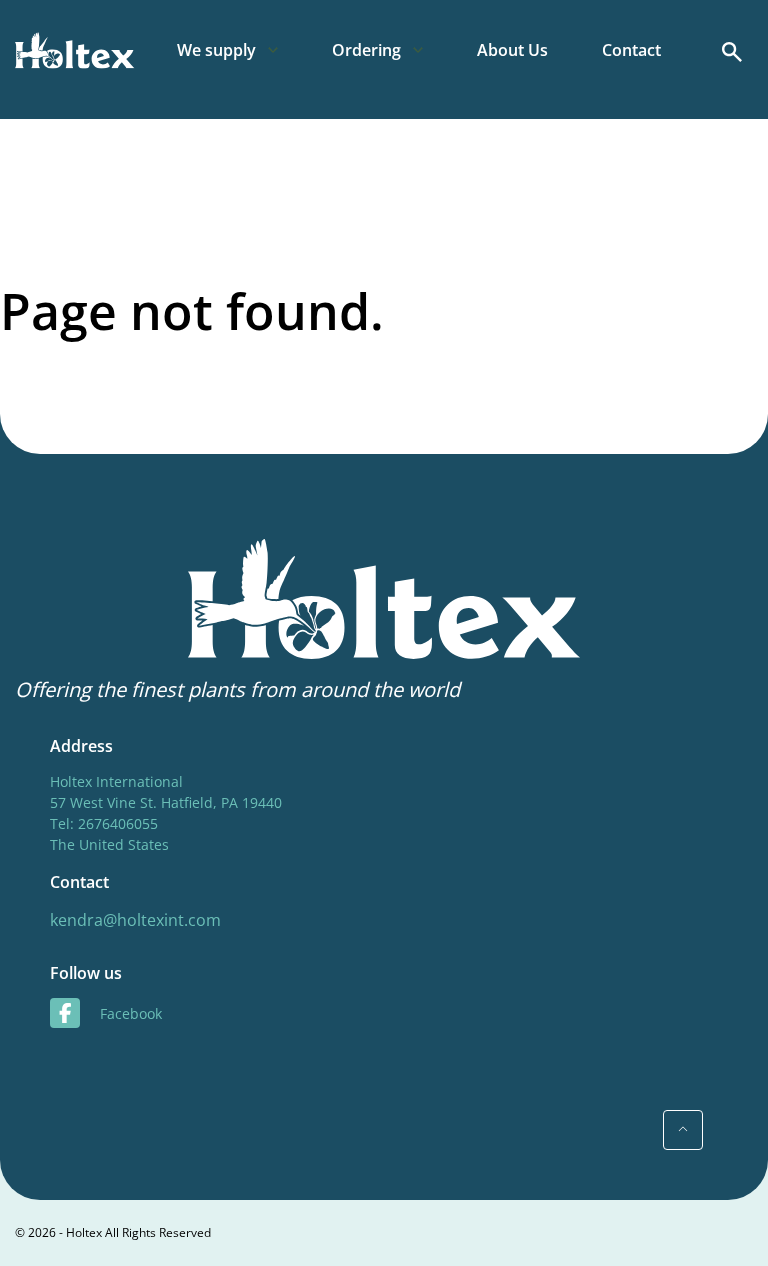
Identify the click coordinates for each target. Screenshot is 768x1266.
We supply (216, 50)
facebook (131, 1013)
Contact (631, 50)
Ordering (366, 50)
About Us (512, 50)
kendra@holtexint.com (135, 920)
